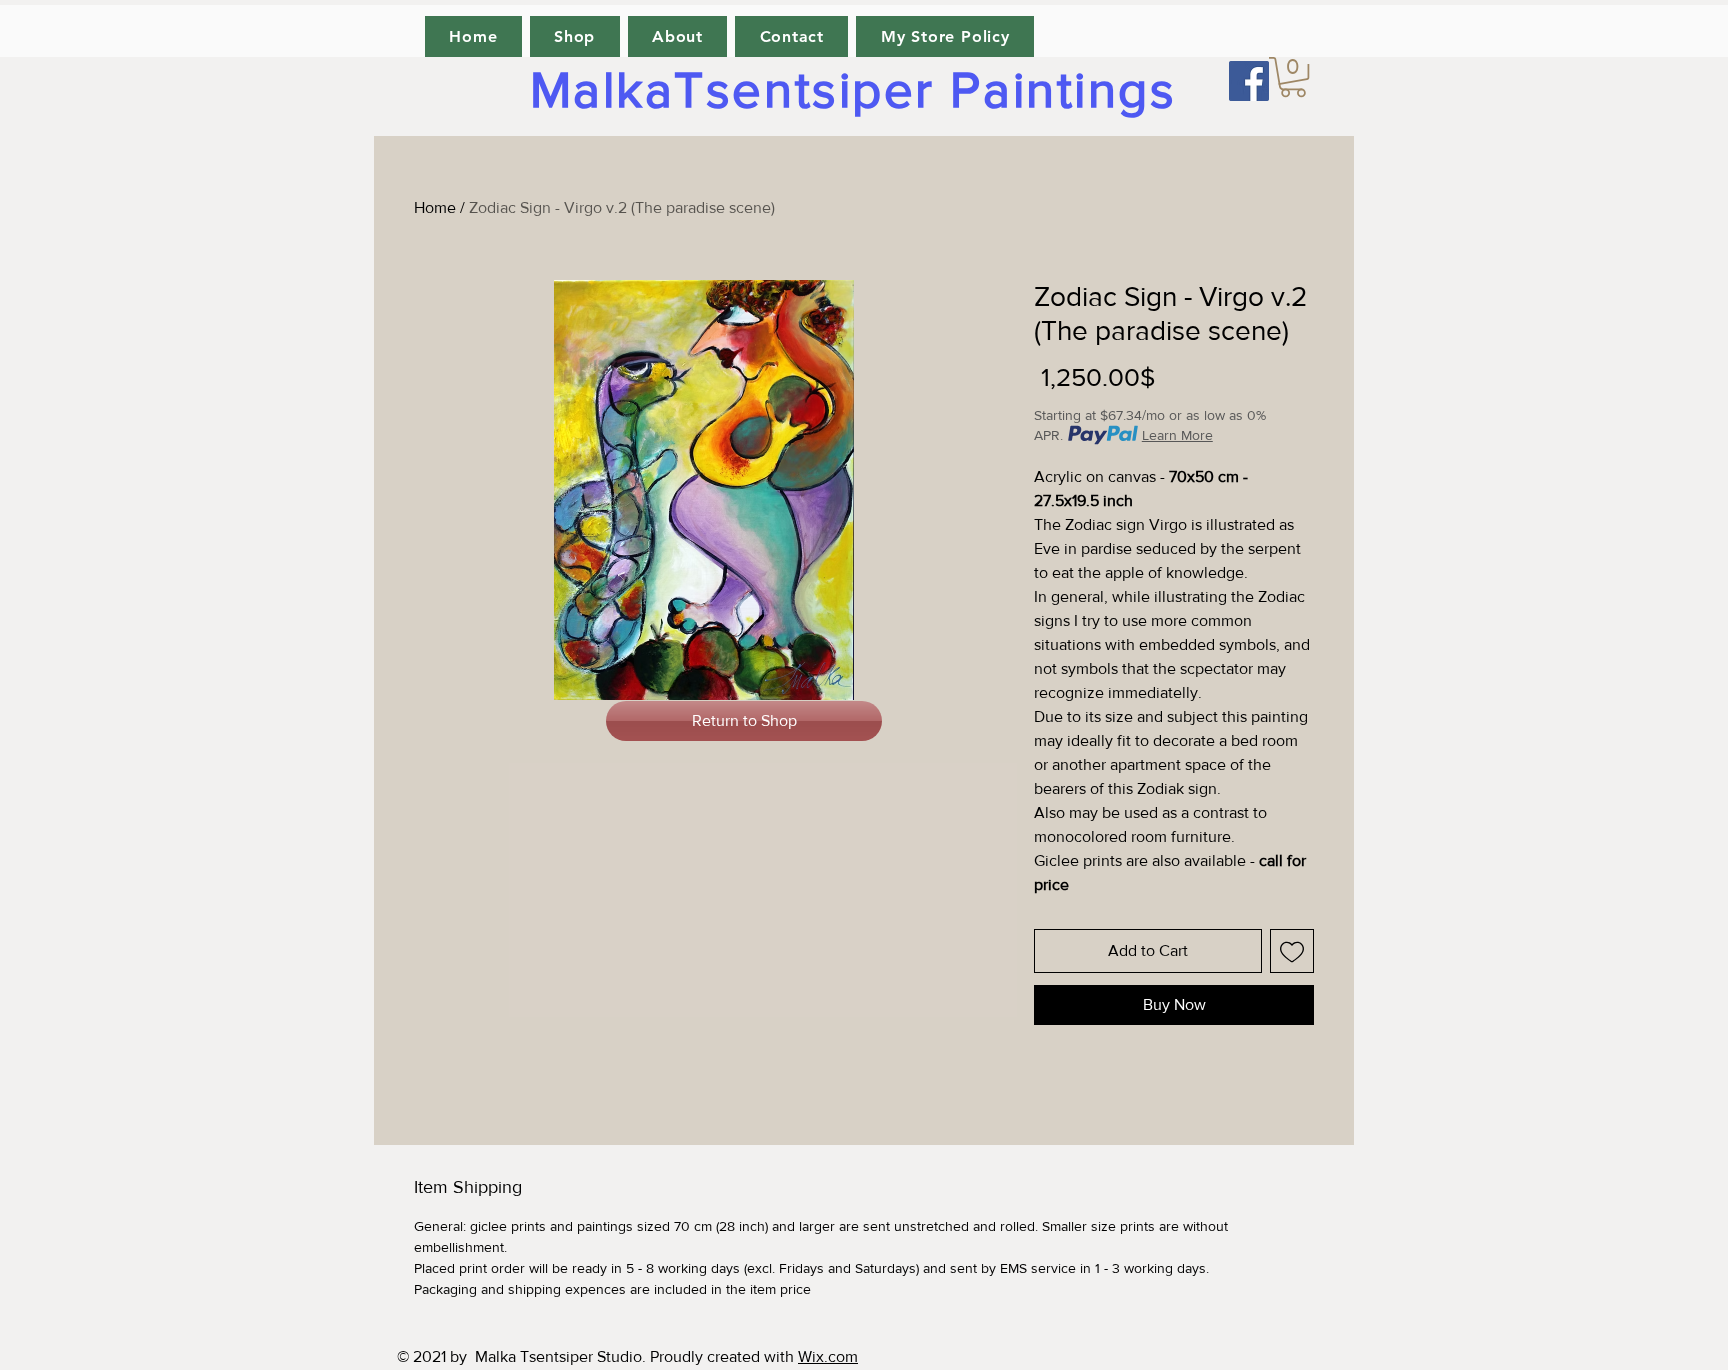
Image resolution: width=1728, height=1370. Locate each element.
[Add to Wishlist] (1292, 951)
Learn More (1177, 435)
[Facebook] (1249, 81)
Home (435, 207)
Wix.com (828, 1356)
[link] (1293, 77)
